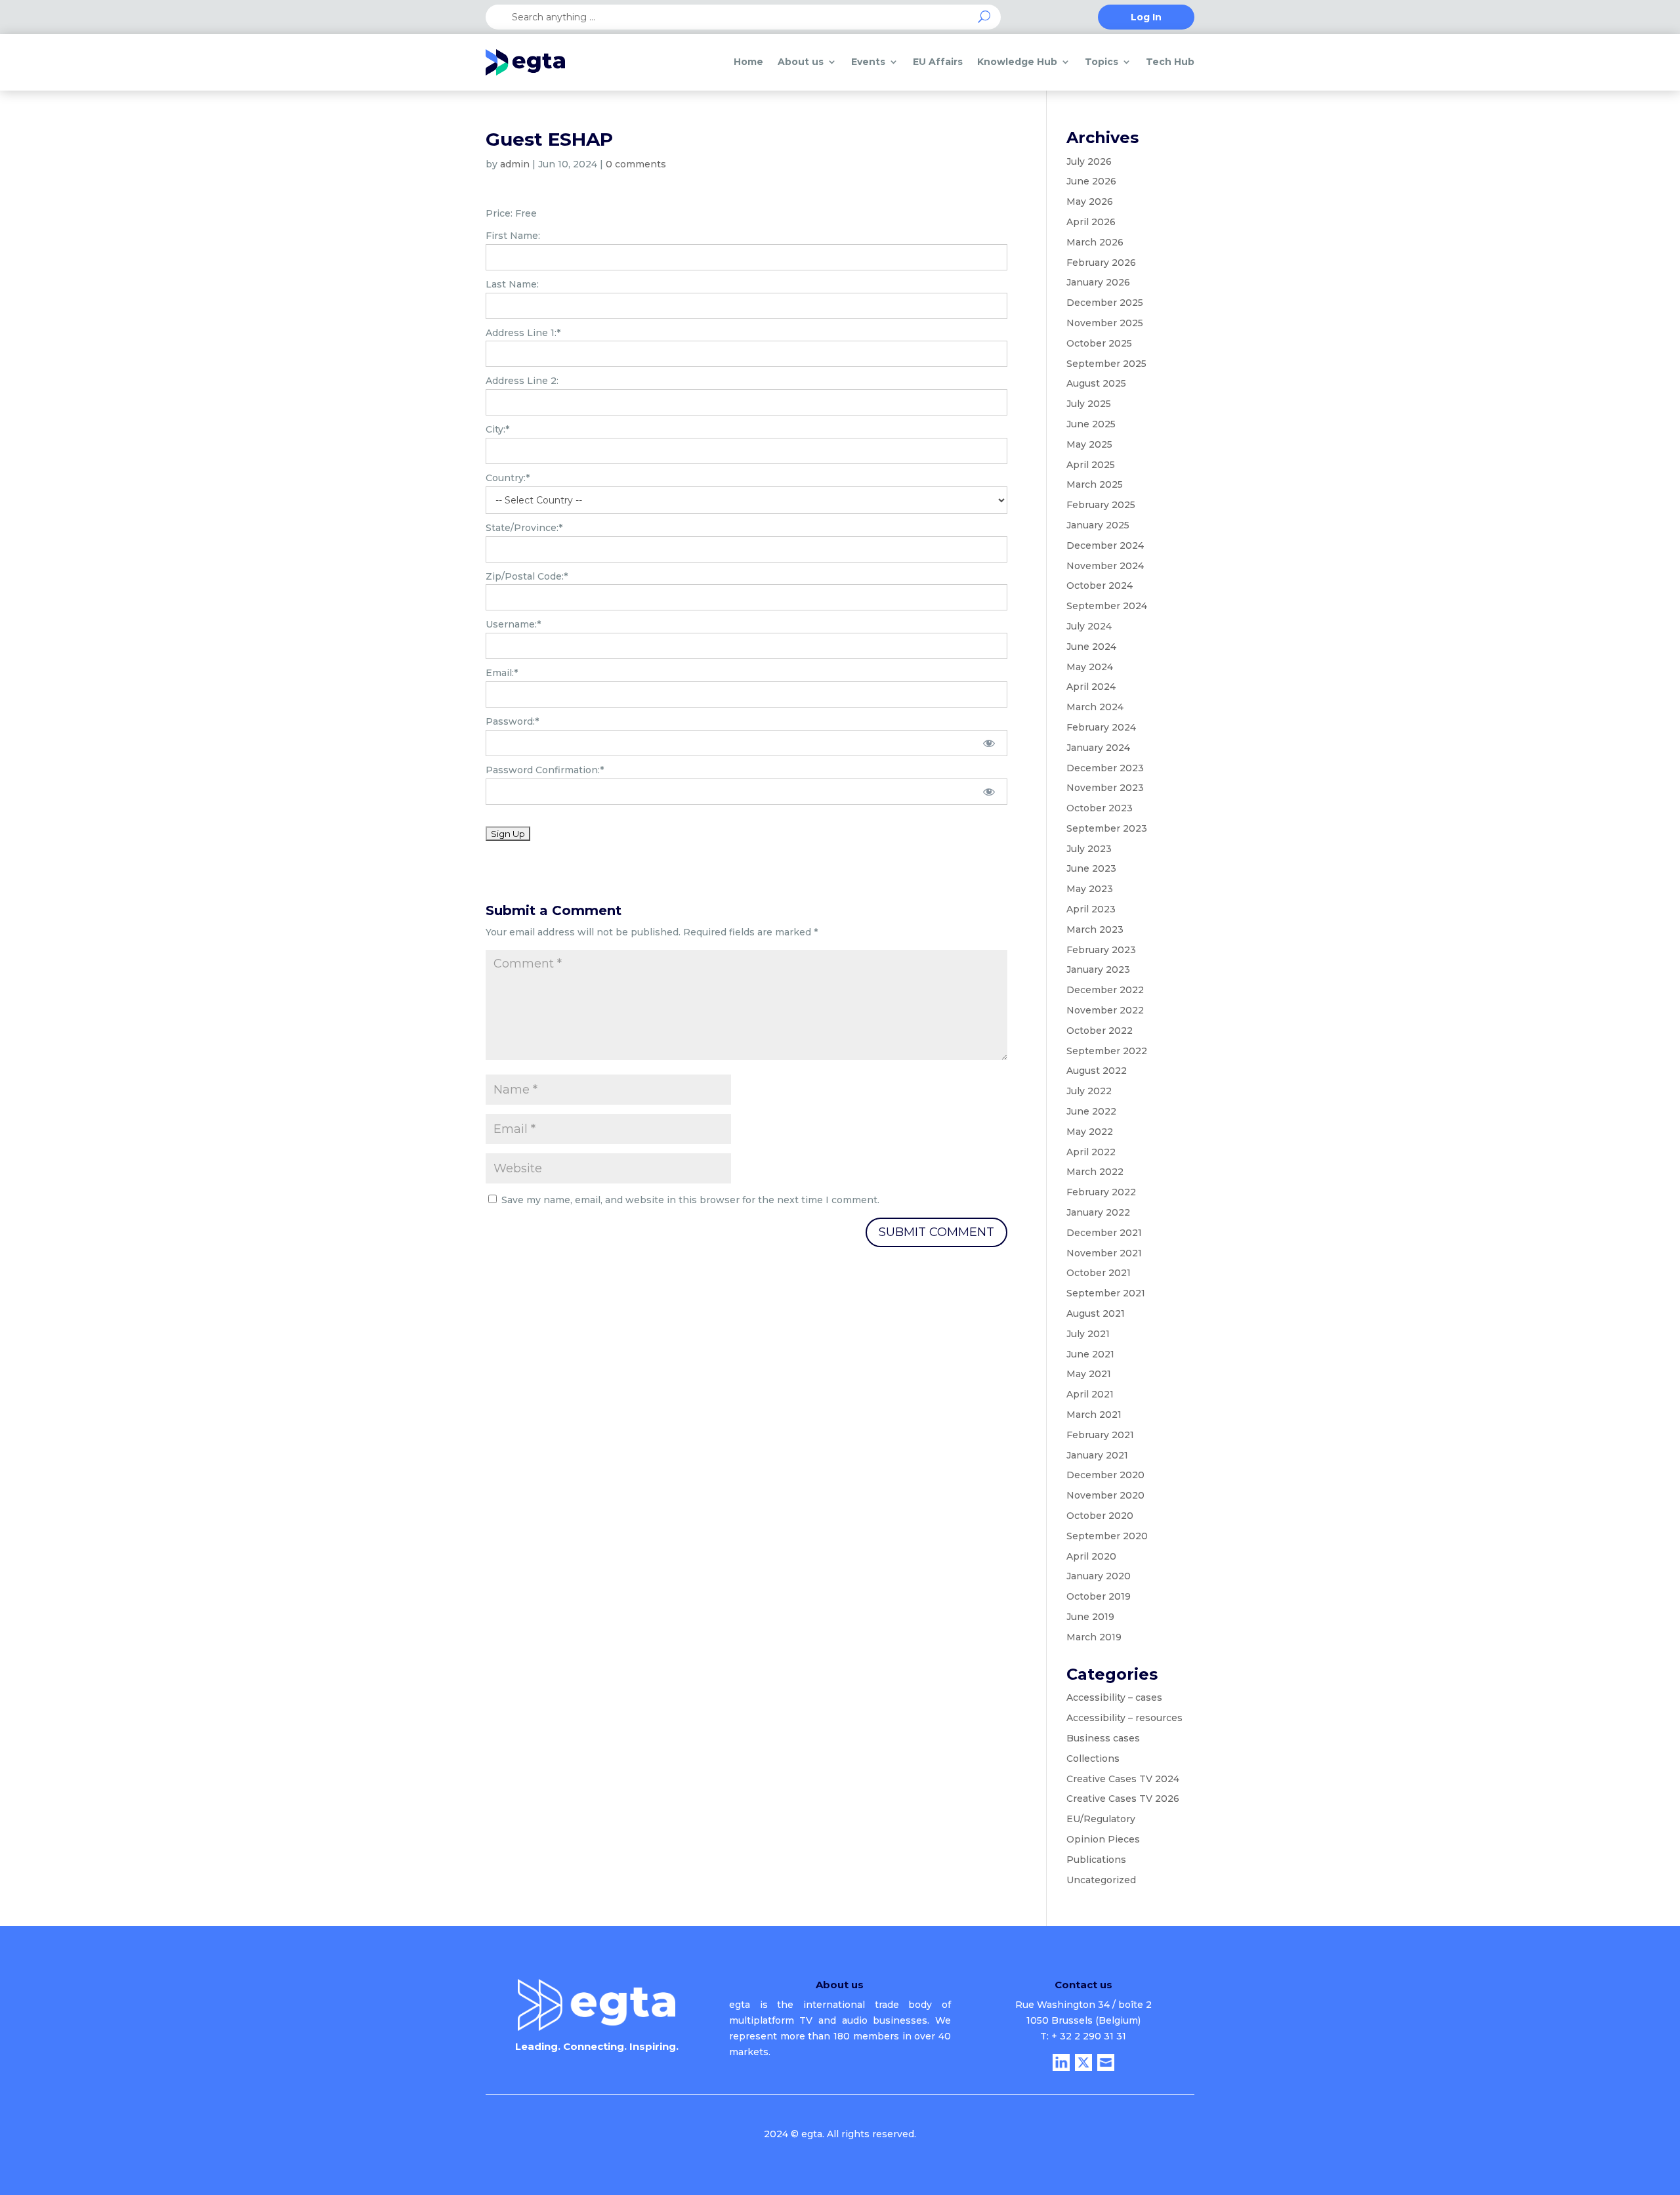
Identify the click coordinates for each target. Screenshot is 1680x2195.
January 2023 (1098, 970)
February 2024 (1101, 727)
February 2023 (1101, 950)
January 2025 (1098, 525)
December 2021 (1104, 1233)
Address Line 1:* (523, 333)
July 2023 (1089, 849)
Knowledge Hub (1017, 62)
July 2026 (1089, 161)
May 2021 (1089, 1374)
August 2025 (1096, 383)
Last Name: (512, 284)
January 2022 (1098, 1212)
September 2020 (1107, 1536)
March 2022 (1095, 1172)
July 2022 (1089, 1091)
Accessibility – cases (1114, 1697)
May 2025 (1089, 444)
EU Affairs (938, 62)
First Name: (513, 236)
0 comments (636, 164)
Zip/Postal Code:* (527, 576)
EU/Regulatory (1101, 1819)
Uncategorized (1101, 1880)
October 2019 (1099, 1596)
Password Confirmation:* (545, 770)
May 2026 (1090, 202)
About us (801, 62)
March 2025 (1095, 484)
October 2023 (1100, 808)
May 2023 (1090, 889)
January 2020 (1099, 1576)
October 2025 (1099, 343)
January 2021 (1097, 1455)
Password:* (512, 721)
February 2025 (1101, 505)
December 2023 (1105, 768)
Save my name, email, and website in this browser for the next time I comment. (690, 1200)
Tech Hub (1170, 62)
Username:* (513, 624)
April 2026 (1091, 222)
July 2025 (1089, 404)
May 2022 (1090, 1132)
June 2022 (1091, 1111)
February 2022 (1101, 1192)
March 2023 (1095, 929)
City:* (497, 429)
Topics (1102, 62)
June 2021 (1090, 1354)
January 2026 (1098, 282)
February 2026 (1101, 263)
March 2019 (1094, 1637)
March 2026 (1095, 242)
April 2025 (1091, 465)
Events (868, 62)
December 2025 (1105, 303)
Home (748, 62)
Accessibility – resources (1124, 1718)
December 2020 (1105, 1475)
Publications (1096, 1860)
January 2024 (1098, 748)
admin (515, 164)
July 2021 (1088, 1334)
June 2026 (1091, 181)
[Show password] (989, 743)
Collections (1093, 1758)
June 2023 (1091, 868)
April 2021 (1090, 1394)
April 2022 (1091, 1152)
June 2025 (1091, 424)
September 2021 (1106, 1293)
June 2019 (1090, 1617)
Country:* (508, 478)
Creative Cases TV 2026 (1123, 1799)
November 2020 (1105, 1495)
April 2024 (1091, 687)
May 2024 (1090, 667)
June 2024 (1091, 647)
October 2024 (1100, 586)
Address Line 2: (522, 381)
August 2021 (1096, 1313)
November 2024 (1105, 566)
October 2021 (1099, 1273)
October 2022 (1100, 1031)
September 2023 (1107, 828)
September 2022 (1107, 1051)
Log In (1146, 18)
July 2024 (1089, 626)
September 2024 (1107, 606)
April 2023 (1091, 909)
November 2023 (1105, 788)
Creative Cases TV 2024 (1123, 1779)
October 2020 (1100, 1516)
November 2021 (1104, 1253)
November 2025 (1105, 323)
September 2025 (1106, 364)
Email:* (502, 673)
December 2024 (1105, 545)
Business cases (1103, 1738)
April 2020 (1091, 1556)
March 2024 (1095, 707)
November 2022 (1105, 1010)
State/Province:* (524, 528)
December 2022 (1105, 990)
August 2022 (1097, 1071)
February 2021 (1100, 1435)
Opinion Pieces (1103, 1839)
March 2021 (1094, 1415)
